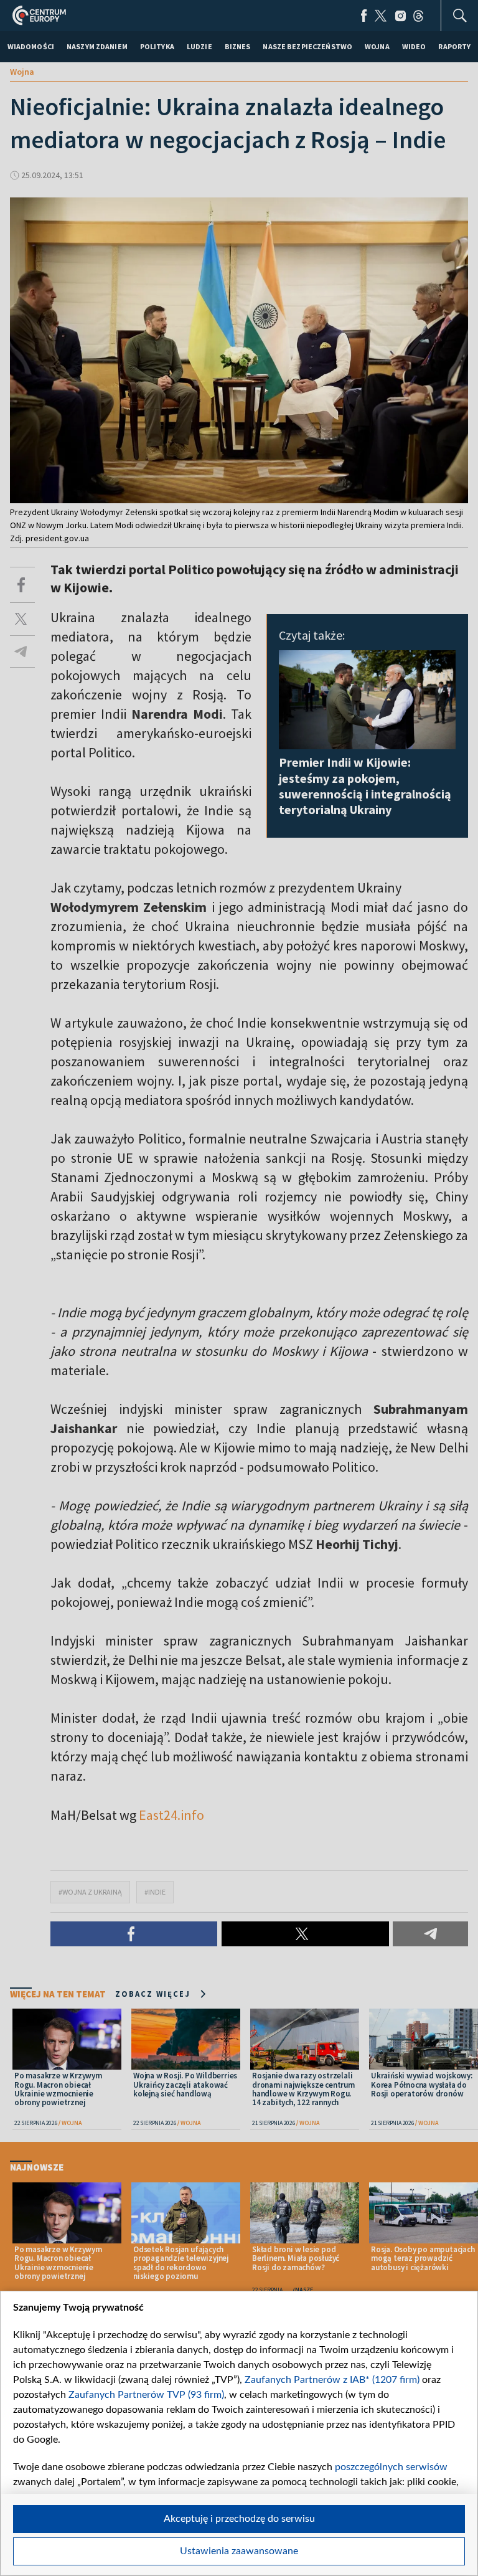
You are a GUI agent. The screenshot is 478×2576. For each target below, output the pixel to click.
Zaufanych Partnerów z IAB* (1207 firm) (332, 2380)
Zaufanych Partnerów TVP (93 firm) (146, 2395)
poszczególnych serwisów (391, 2467)
